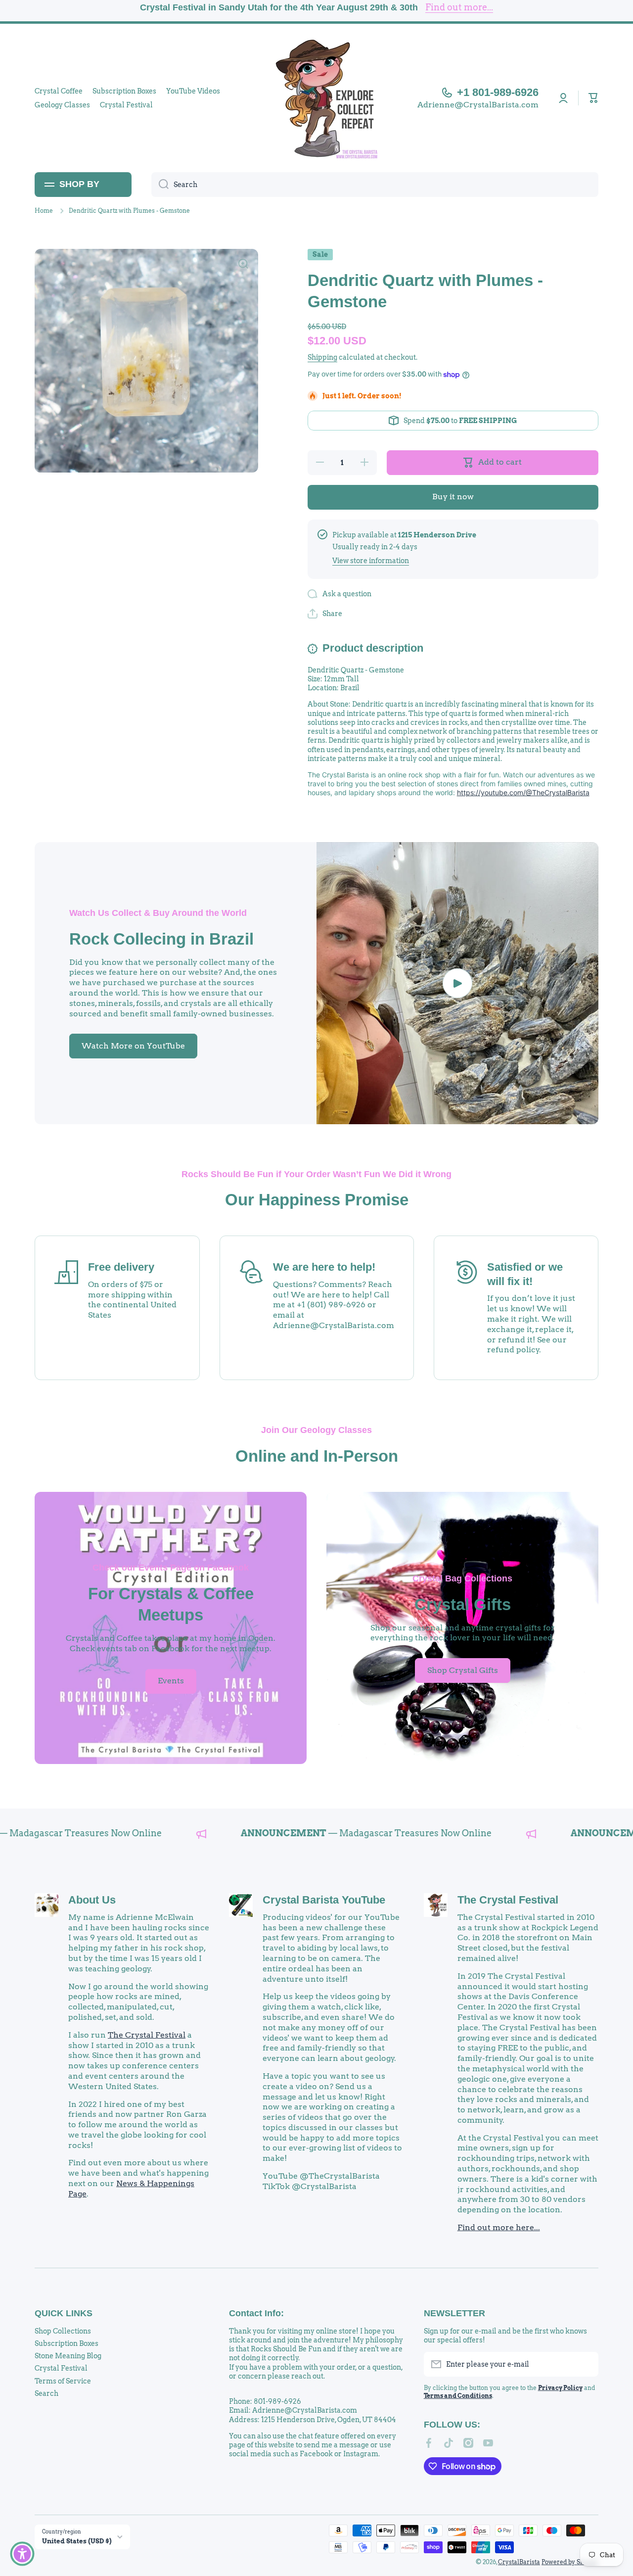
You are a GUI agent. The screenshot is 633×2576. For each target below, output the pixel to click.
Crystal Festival (61, 2368)
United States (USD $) (77, 2541)
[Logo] (316, 98)
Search (46, 2393)
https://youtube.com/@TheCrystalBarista (523, 792)
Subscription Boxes (67, 2343)
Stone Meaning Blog (68, 2356)
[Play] (457, 983)
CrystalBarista (519, 2562)
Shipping (322, 357)
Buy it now (453, 497)
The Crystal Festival (147, 2035)
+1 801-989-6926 (498, 92)
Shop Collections (63, 2331)
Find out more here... (499, 2227)
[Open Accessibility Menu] (22, 2554)
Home (44, 211)
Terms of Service (63, 2381)
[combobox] (375, 185)
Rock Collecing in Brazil (161, 939)
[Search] (160, 185)
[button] (593, 98)
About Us (92, 1900)
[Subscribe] (586, 2364)
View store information (371, 561)
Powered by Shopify (570, 2562)
